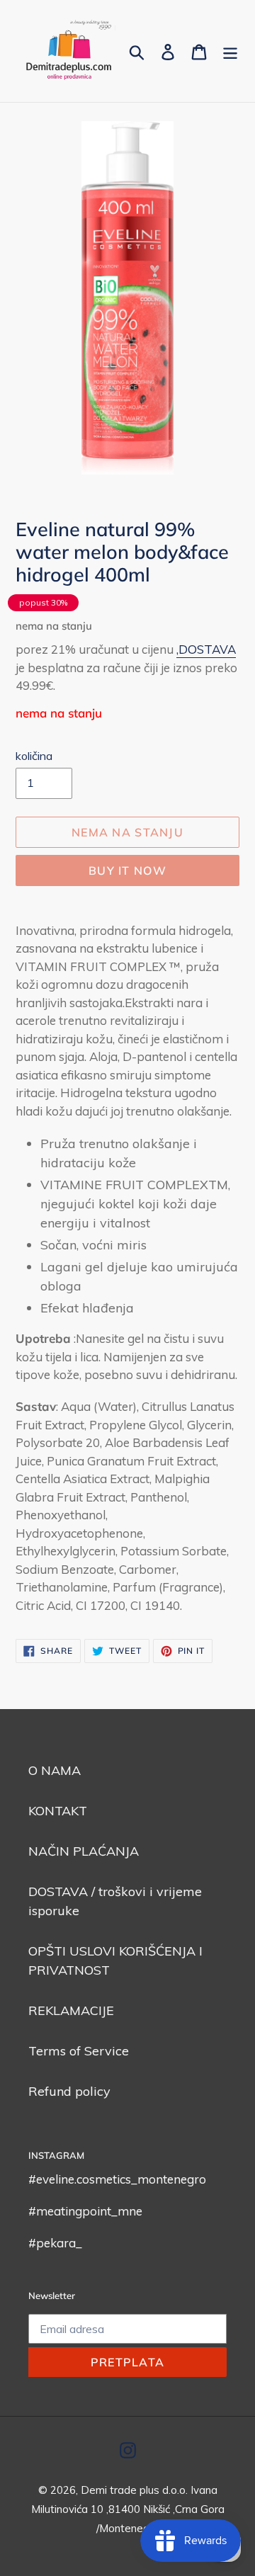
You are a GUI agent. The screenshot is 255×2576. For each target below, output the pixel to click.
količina (34, 756)
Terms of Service (79, 2051)
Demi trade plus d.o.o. (136, 2490)
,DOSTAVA (206, 649)
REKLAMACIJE (71, 2010)
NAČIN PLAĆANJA (84, 1851)
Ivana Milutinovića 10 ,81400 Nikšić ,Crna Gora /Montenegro (128, 2509)
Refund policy (69, 2091)
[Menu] (230, 51)
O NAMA (55, 1770)
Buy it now (127, 870)
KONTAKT (58, 1811)
